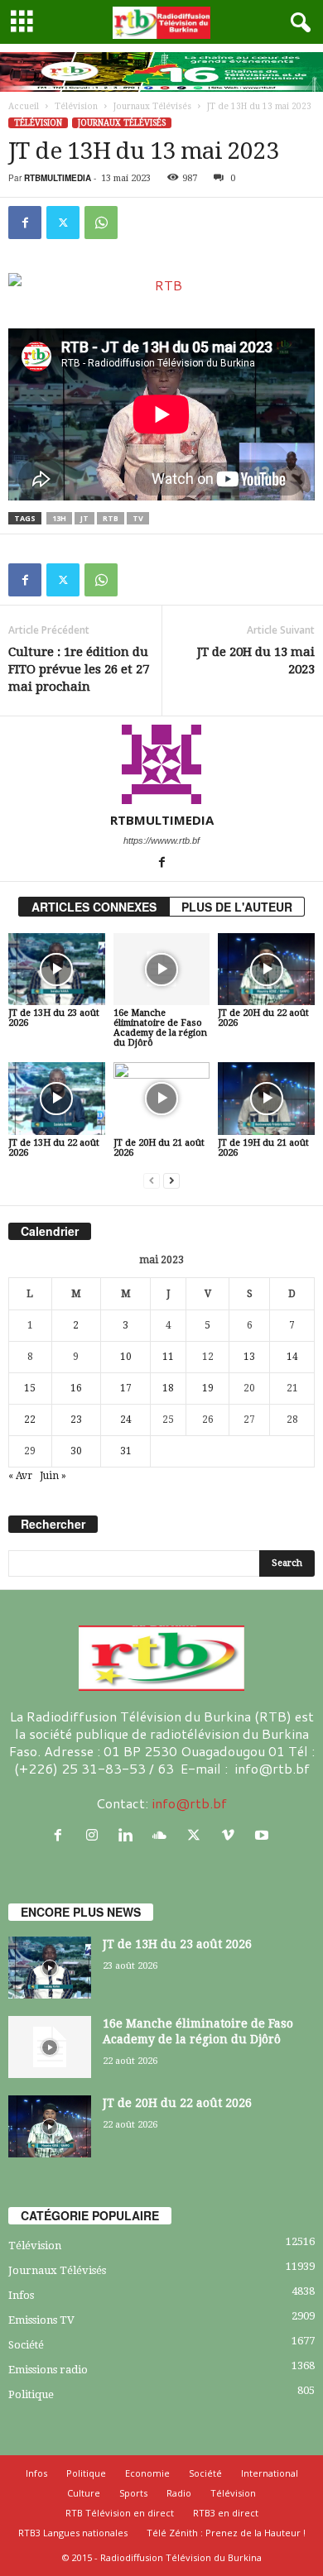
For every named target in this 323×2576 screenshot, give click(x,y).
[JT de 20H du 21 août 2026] (162, 1098)
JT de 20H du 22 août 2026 (263, 1018)
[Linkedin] (130, 1835)
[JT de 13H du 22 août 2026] (57, 1098)
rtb (111, 518)
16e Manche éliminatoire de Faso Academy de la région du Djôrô (160, 1028)
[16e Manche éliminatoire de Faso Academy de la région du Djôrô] (162, 969)
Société (26, 2345)
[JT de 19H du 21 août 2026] (266, 1098)
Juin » (53, 1476)
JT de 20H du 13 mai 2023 (256, 661)
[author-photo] (161, 764)
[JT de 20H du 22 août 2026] (266, 969)
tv (138, 518)
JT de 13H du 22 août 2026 (54, 1148)
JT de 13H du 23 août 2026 (54, 1018)
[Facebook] (25, 223)
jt (84, 518)
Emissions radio (48, 2370)
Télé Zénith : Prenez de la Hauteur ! (226, 2533)
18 (168, 1388)
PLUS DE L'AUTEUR (237, 907)
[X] (63, 223)
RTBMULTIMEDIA (58, 178)
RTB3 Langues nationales (73, 2533)
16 (76, 1388)
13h (59, 518)
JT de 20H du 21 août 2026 (159, 1148)
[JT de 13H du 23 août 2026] (57, 969)
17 (126, 1388)
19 (208, 1388)
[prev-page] (152, 1181)
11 (168, 1357)
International (270, 2473)
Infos (21, 2295)
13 (249, 1357)
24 (126, 1420)
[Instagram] (96, 1835)
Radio (179, 2493)
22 (30, 1420)
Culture (84, 2493)
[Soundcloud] (164, 1835)
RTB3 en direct (226, 2513)
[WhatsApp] (101, 223)
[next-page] (171, 1181)
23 (76, 1420)
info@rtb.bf (189, 1803)
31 (126, 1451)
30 (76, 1451)
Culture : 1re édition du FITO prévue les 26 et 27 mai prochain (79, 669)
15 (30, 1388)
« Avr (20, 1476)
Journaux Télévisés (152, 106)
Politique (31, 2394)
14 (292, 1357)
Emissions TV (41, 2320)
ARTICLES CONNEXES (94, 907)
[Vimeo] (231, 1835)
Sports (133, 2493)
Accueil (24, 106)
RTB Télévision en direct (120, 2513)
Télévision (76, 106)
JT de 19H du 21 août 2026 (263, 1148)
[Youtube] (264, 1835)
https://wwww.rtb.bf (161, 840)
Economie (147, 2473)
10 (126, 1357)
